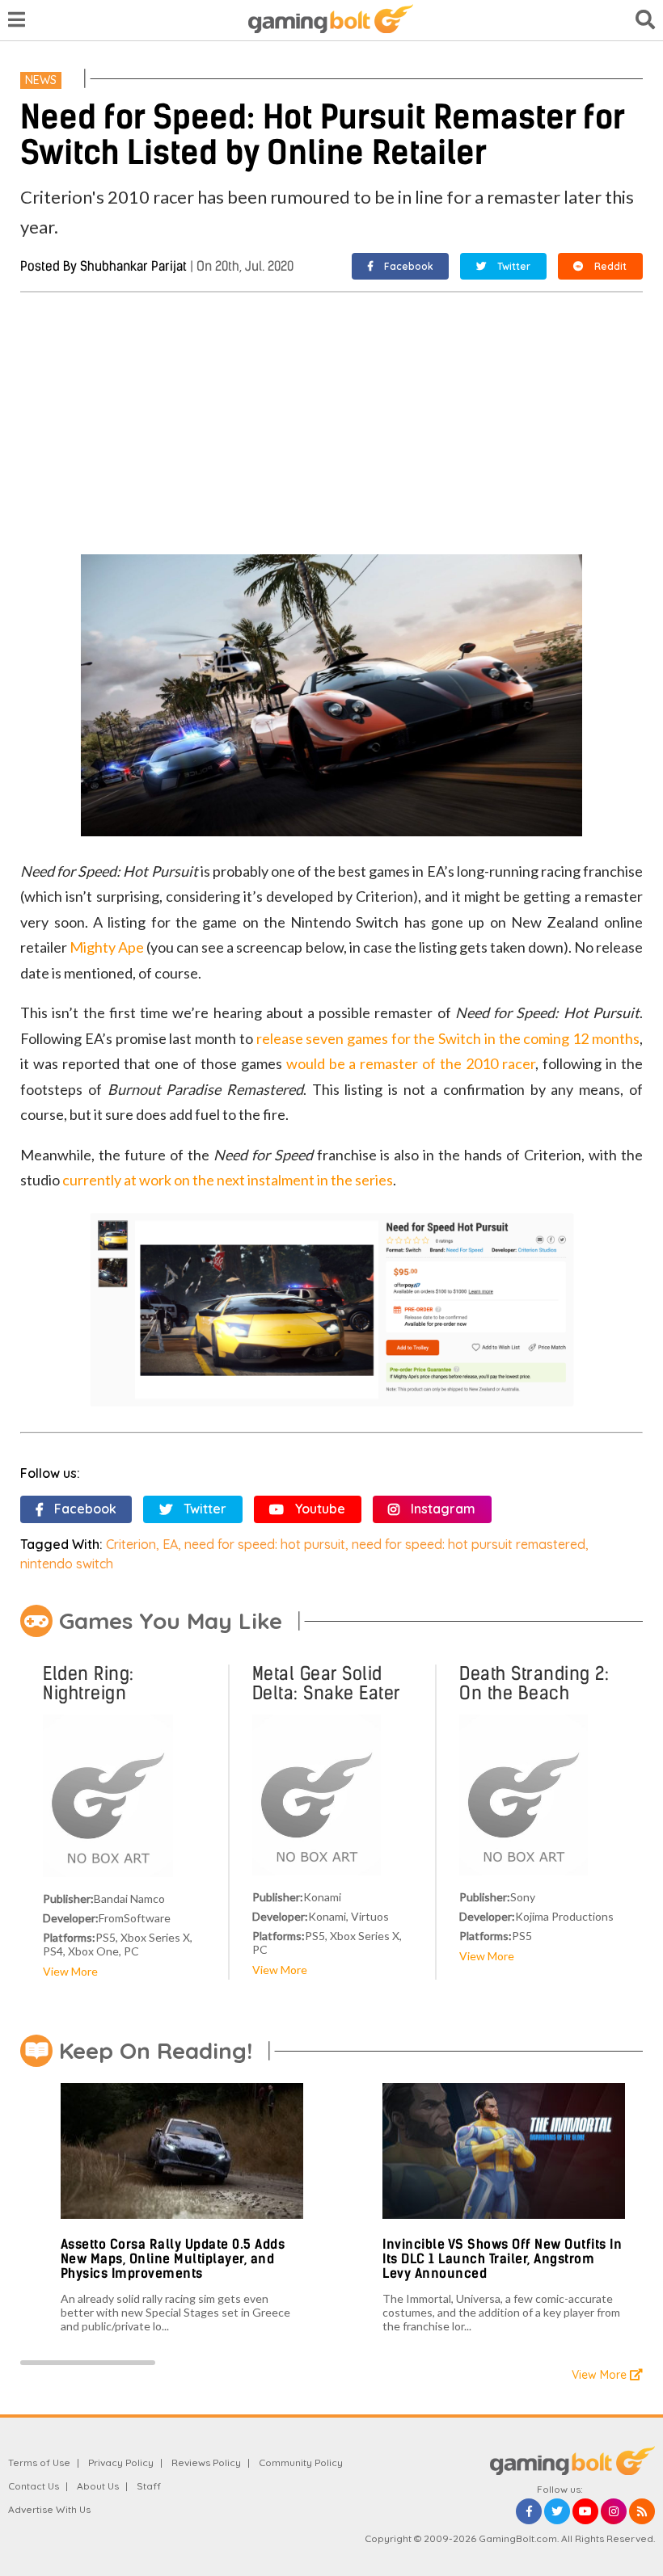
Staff (149, 2486)
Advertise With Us (49, 2509)
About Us (98, 2486)
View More (70, 1971)
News (41, 80)
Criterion (131, 1544)
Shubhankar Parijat (133, 266)
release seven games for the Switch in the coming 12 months (448, 1038)
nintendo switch (67, 1564)
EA (170, 1544)
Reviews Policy (206, 2462)
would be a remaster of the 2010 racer (411, 1063)
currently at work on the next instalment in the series (228, 1180)
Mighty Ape (107, 947)
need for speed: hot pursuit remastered (469, 1544)
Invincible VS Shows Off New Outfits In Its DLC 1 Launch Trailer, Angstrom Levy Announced (502, 2258)
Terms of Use (39, 2462)
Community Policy (301, 2462)
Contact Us (34, 2486)
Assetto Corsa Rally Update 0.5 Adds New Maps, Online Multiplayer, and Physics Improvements (173, 2258)
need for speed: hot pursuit (265, 1544)
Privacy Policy (121, 2462)
